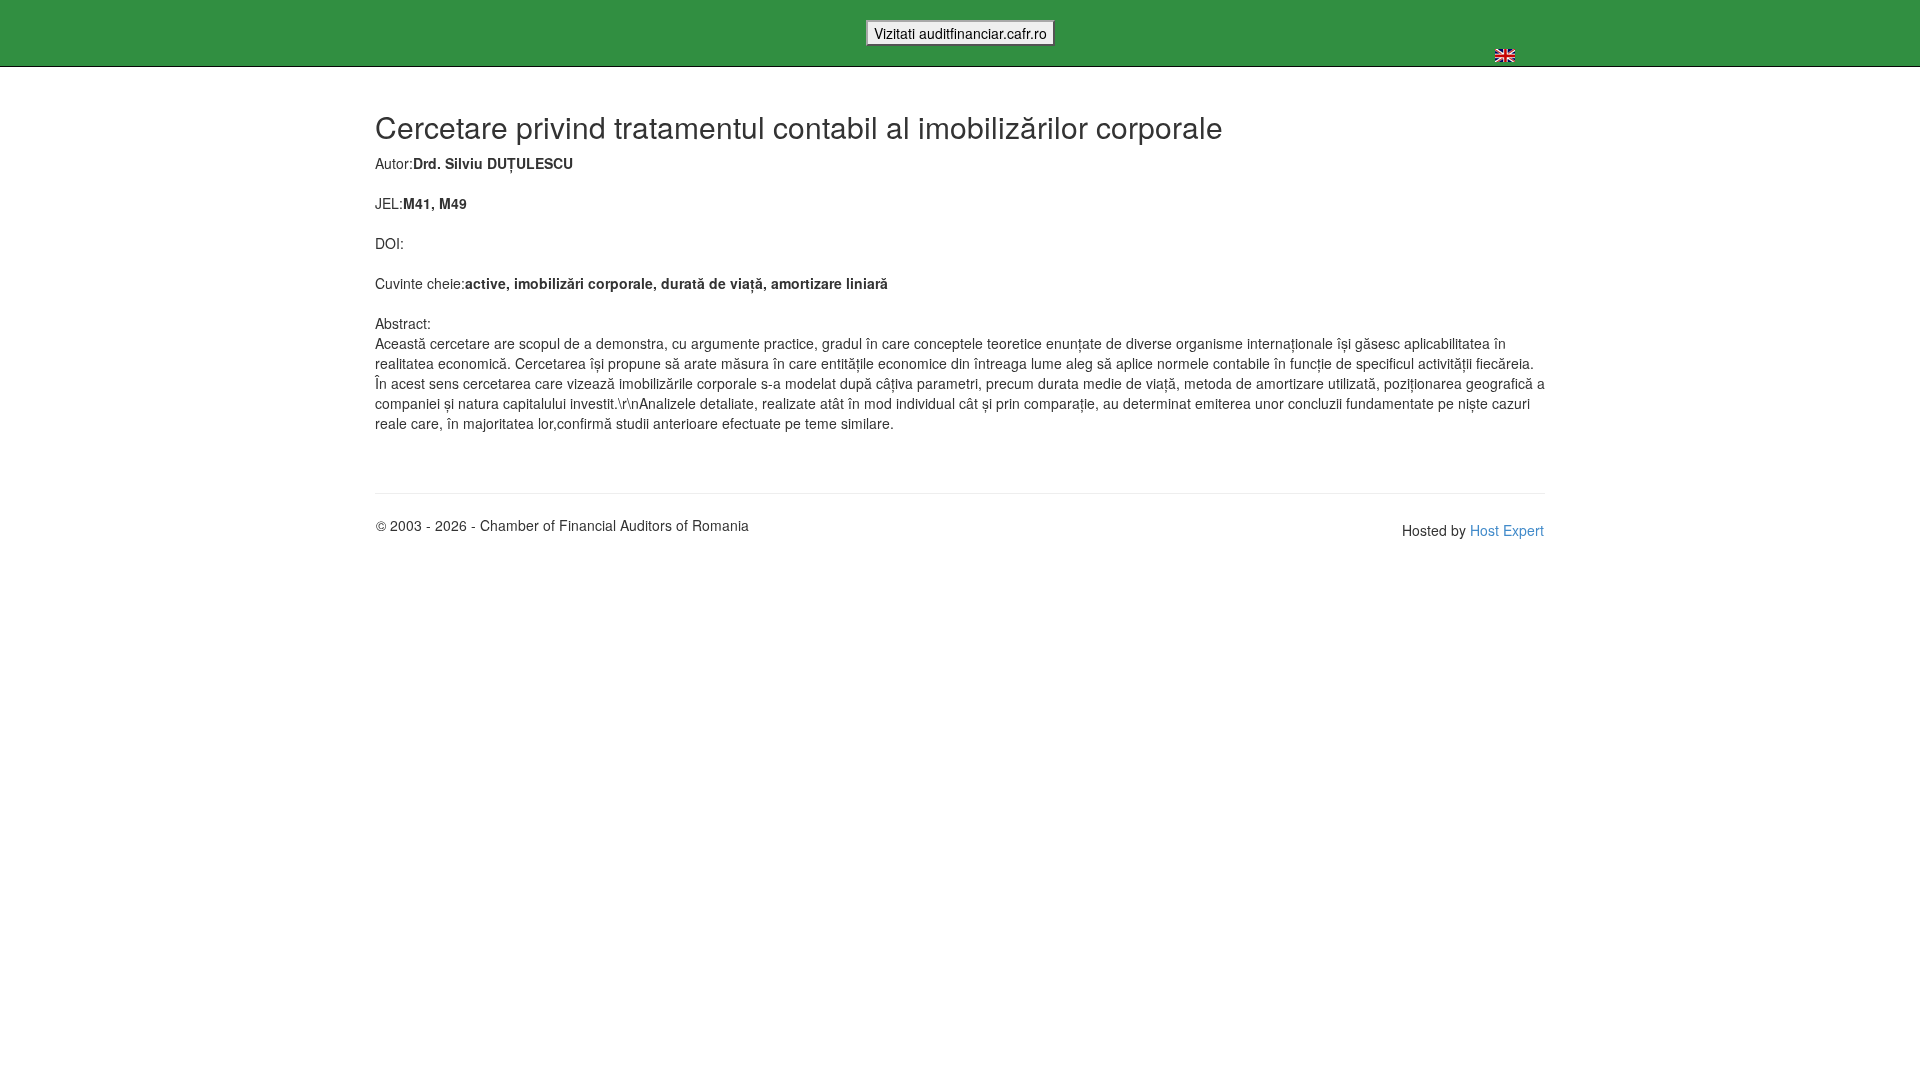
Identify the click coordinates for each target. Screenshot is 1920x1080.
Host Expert (1507, 530)
